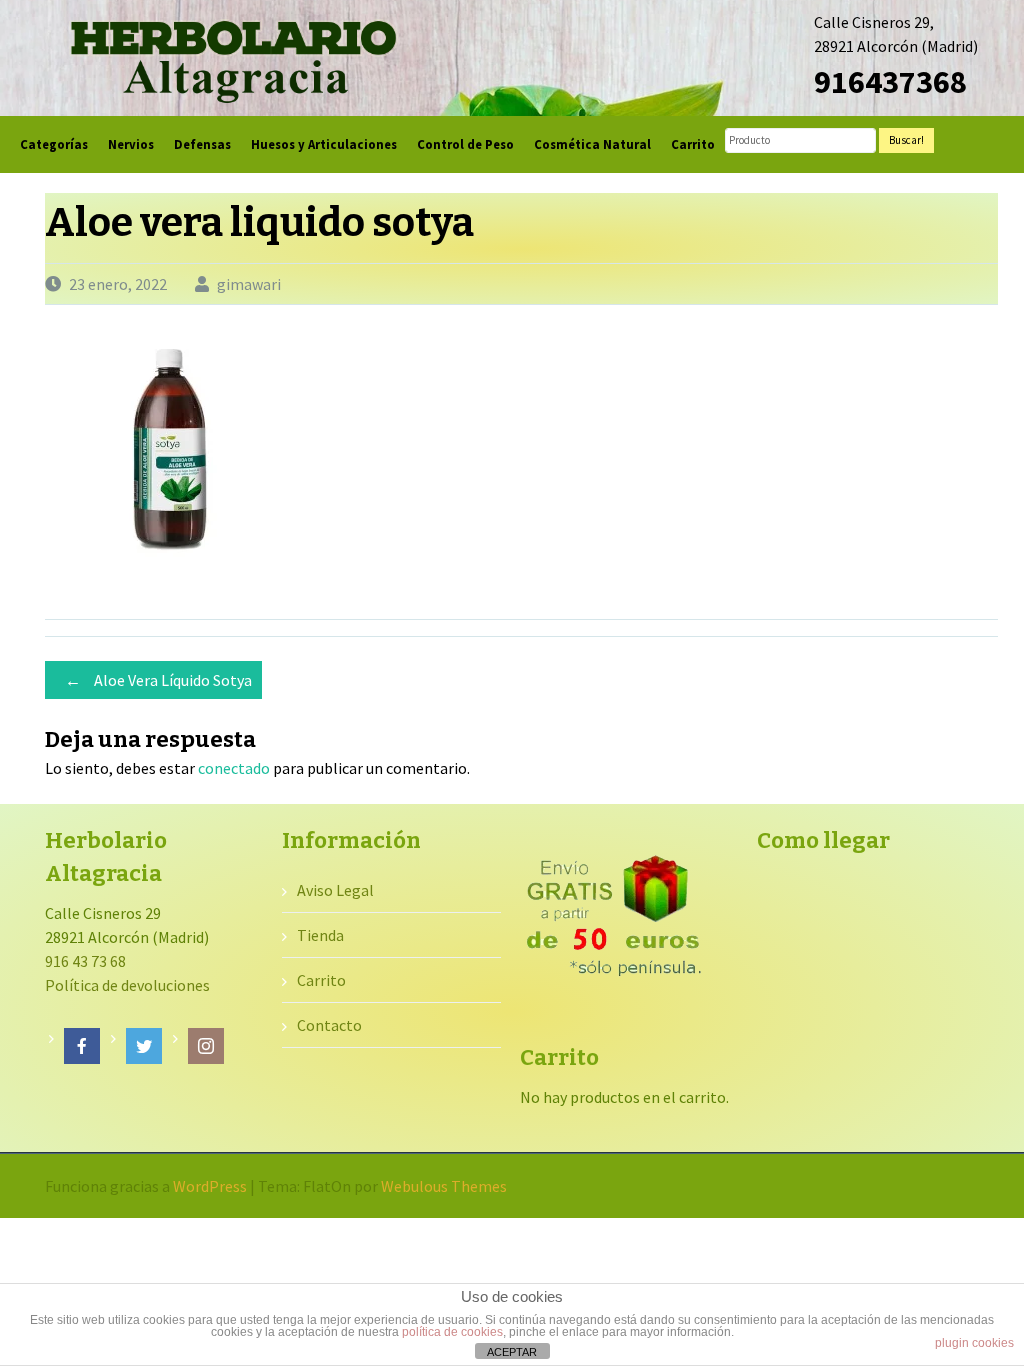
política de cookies (452, 1332)
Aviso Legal (335, 890)
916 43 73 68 (85, 961)
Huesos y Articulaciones (324, 144)
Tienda (320, 935)
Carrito (693, 144)
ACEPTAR (512, 1352)
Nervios (131, 144)
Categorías (54, 144)
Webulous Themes (444, 1186)
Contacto (329, 1025)
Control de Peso (465, 144)
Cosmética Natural (592, 144)
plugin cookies (974, 1343)
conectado (234, 768)
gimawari (249, 284)
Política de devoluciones (127, 985)
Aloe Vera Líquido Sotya (158, 680)
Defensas (202, 144)
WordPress (210, 1186)
